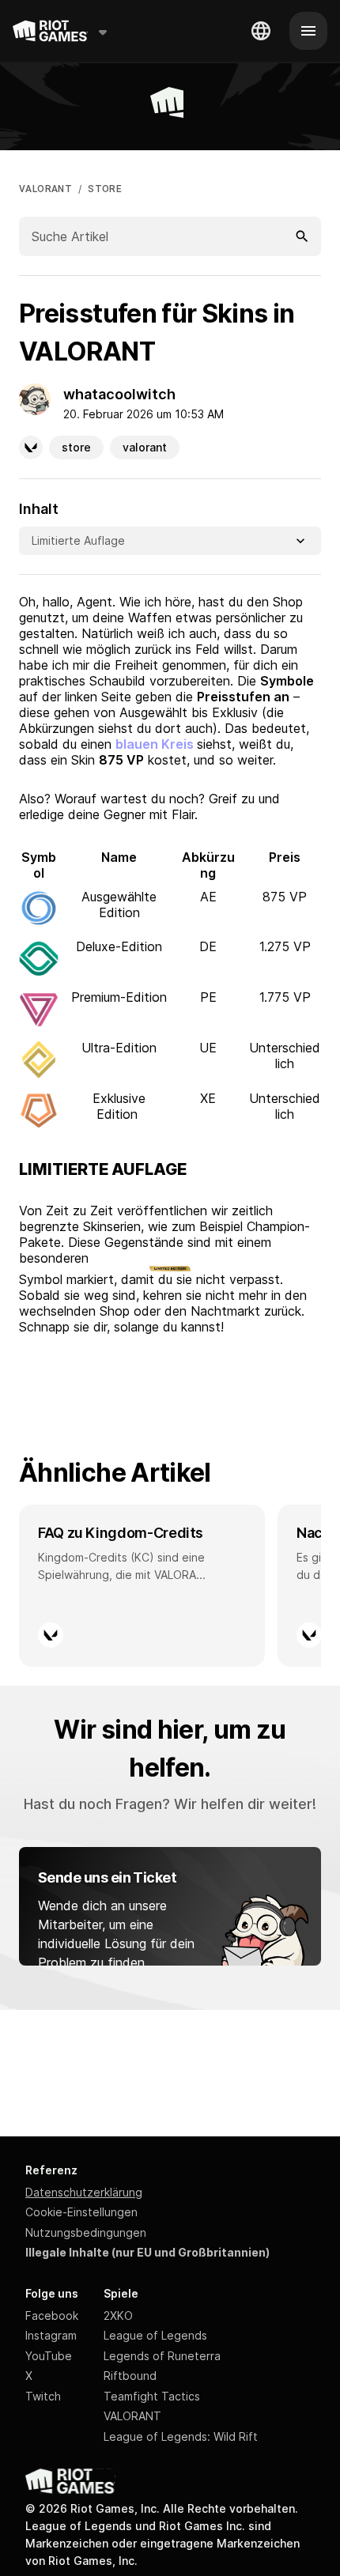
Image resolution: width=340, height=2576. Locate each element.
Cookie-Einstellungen (81, 2212)
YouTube (49, 2356)
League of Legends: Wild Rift (181, 2436)
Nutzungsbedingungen (86, 2232)
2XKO (118, 2315)
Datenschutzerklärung (84, 2192)
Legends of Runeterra (162, 2356)
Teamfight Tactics (152, 2396)
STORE (105, 189)
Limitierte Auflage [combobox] (80, 540)
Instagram (51, 2335)
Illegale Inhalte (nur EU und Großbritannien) (147, 2252)
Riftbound (130, 2376)
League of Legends (155, 2335)
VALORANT (45, 189)
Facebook (52, 2315)
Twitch (43, 2396)
